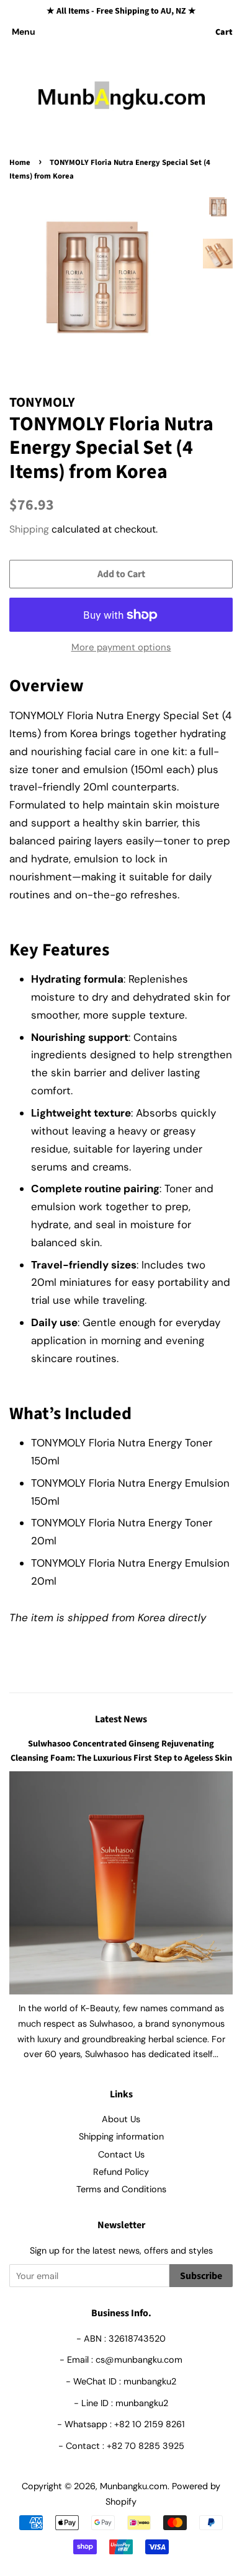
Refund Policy (121, 2172)
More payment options (121, 647)
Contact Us (121, 2154)
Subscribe (201, 2276)
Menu (24, 32)
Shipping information (121, 2136)
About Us (121, 2119)
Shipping (29, 529)
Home (20, 162)
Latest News (121, 1719)
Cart (224, 32)
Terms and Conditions (121, 2189)
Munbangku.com (134, 2486)
